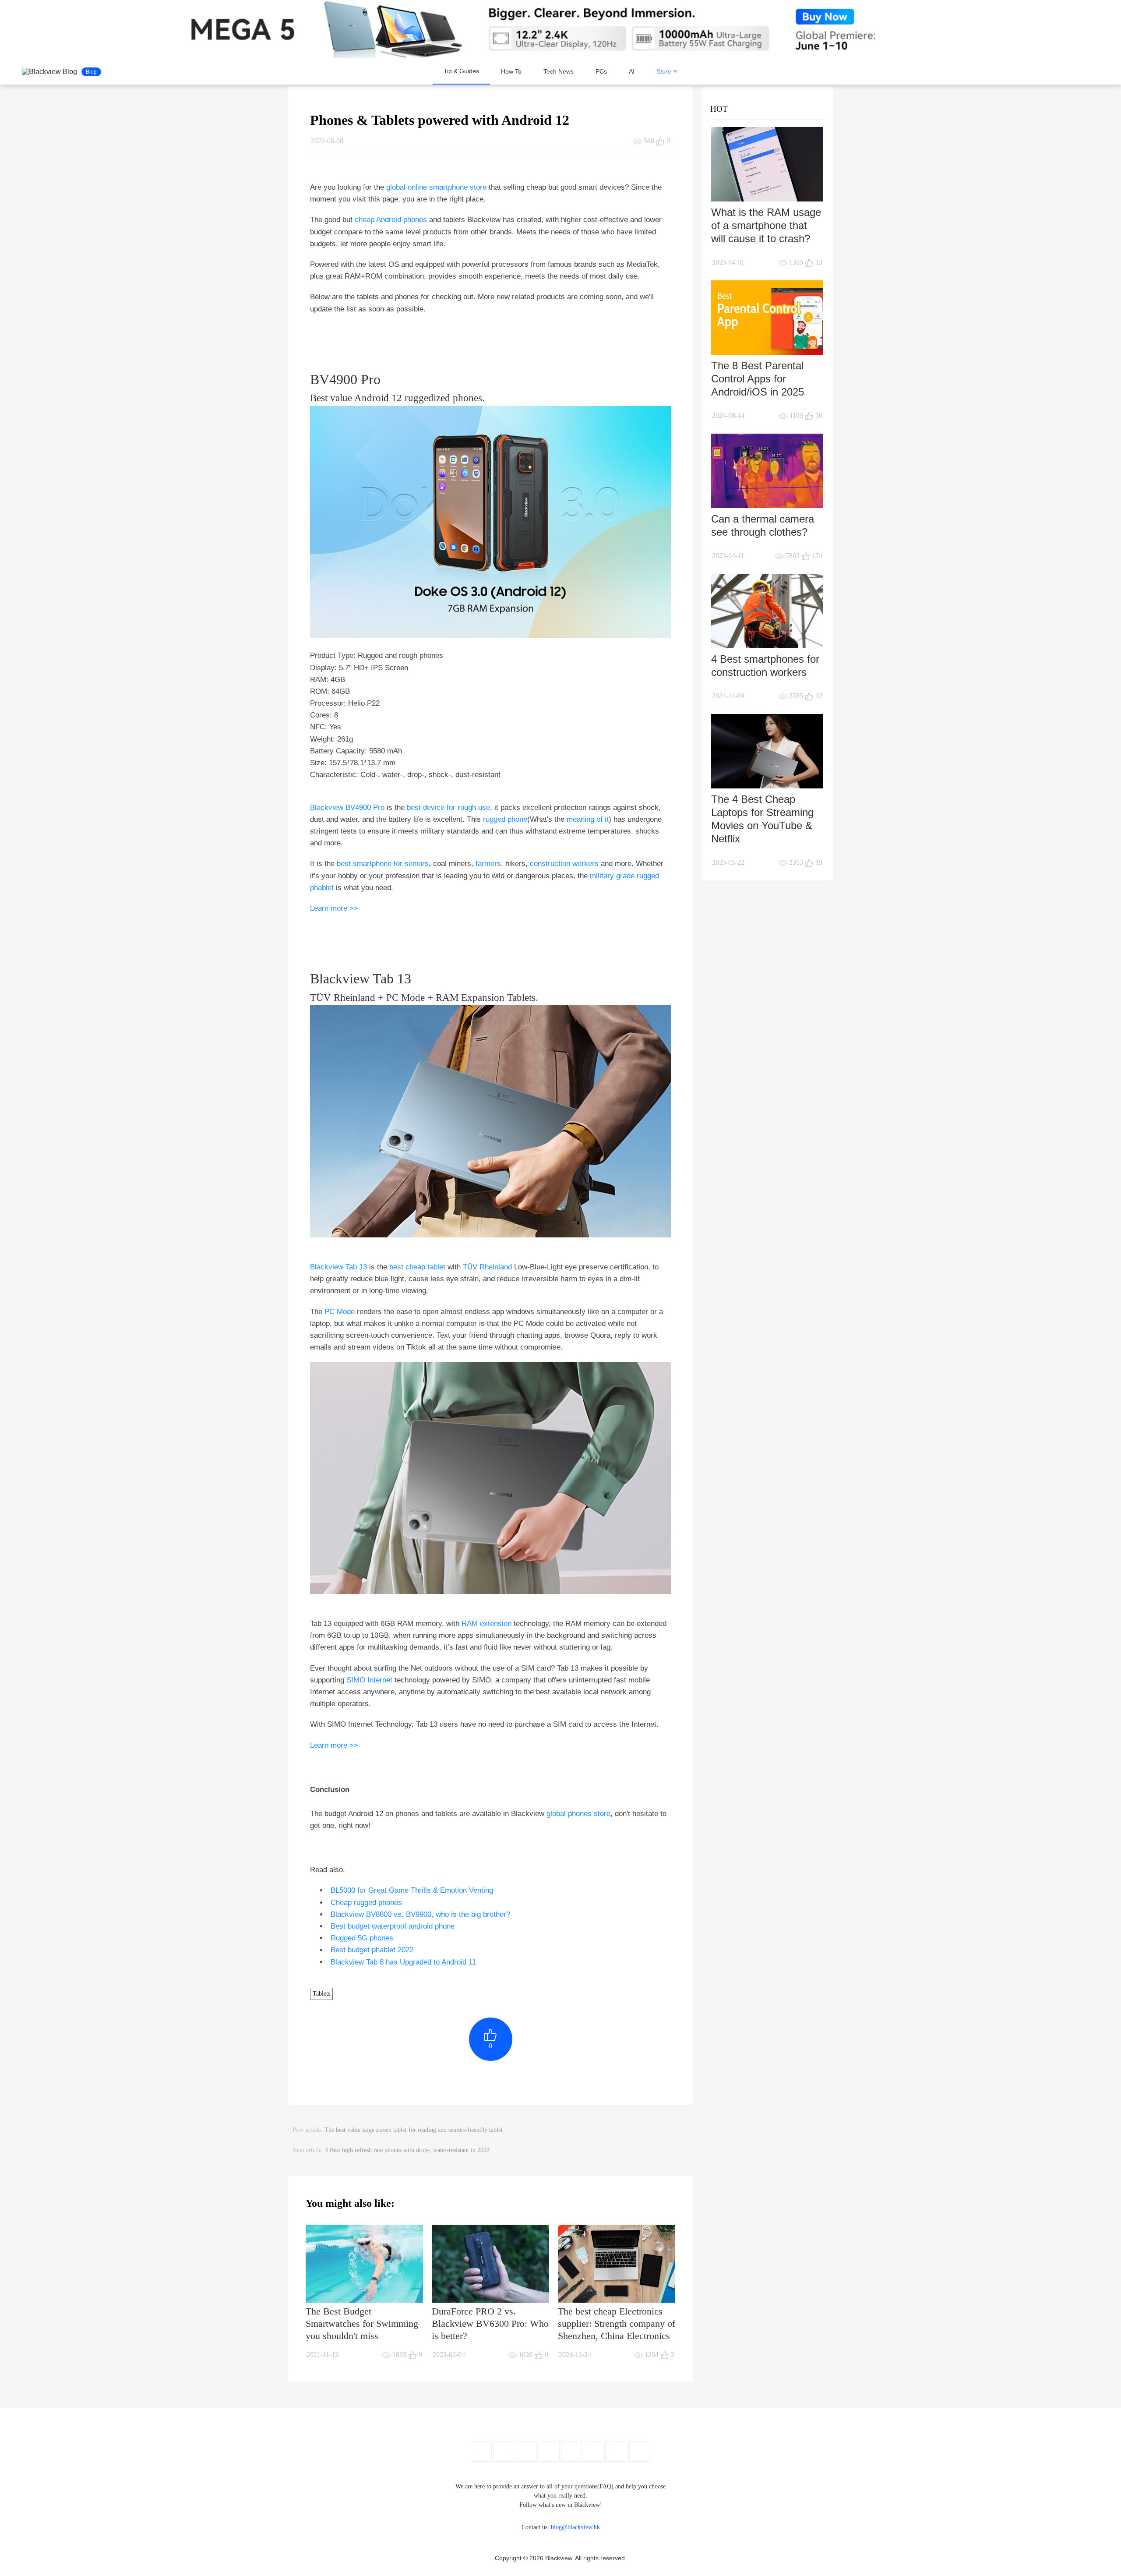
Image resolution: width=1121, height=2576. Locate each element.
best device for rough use (448, 807)
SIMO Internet (369, 1680)
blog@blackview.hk (575, 2527)
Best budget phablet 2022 (372, 1950)
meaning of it (588, 819)
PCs (601, 71)
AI (632, 71)
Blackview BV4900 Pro (347, 807)
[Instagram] (549, 2451)
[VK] (594, 2451)
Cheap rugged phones (366, 1903)
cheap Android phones (391, 220)
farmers (488, 864)
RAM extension (486, 1624)
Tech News (559, 71)
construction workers (564, 864)
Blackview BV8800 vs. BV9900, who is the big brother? (420, 1914)
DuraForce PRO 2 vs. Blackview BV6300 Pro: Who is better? (490, 2323)
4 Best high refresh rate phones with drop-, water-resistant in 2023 (407, 2150)
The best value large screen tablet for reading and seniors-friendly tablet (414, 2130)
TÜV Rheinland (487, 1267)
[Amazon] (572, 2451)
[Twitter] (504, 2451)
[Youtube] (526, 2451)
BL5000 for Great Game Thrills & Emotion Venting (412, 1890)
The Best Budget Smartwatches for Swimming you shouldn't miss (362, 2323)
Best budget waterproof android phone (393, 1926)
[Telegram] (640, 2451)
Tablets (321, 1994)
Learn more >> (334, 908)
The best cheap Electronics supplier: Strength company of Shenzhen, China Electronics (617, 2323)
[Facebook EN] (481, 2451)
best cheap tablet (417, 1267)
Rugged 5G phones (362, 1938)
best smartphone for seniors (383, 864)
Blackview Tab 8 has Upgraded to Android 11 (403, 1962)
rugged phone (505, 819)
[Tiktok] (617, 2451)
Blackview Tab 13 (338, 1267)
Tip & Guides (461, 71)
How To (511, 71)
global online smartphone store (436, 187)
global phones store (578, 1814)
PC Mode (340, 1312)
